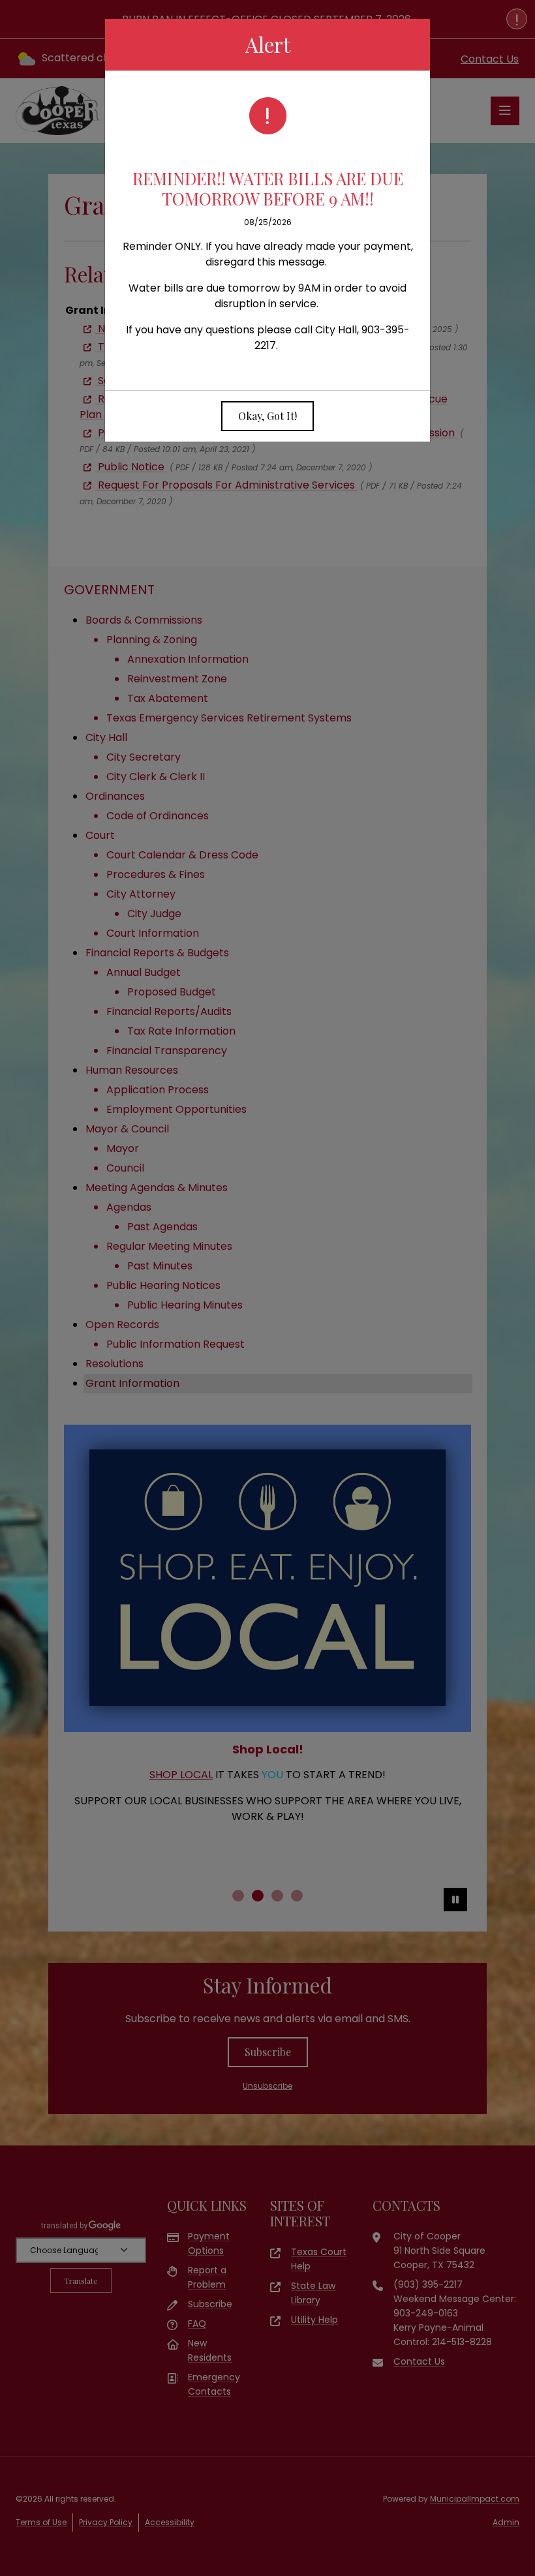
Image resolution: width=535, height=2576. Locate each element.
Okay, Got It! (267, 416)
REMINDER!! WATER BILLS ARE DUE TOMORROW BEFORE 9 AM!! (268, 188)
